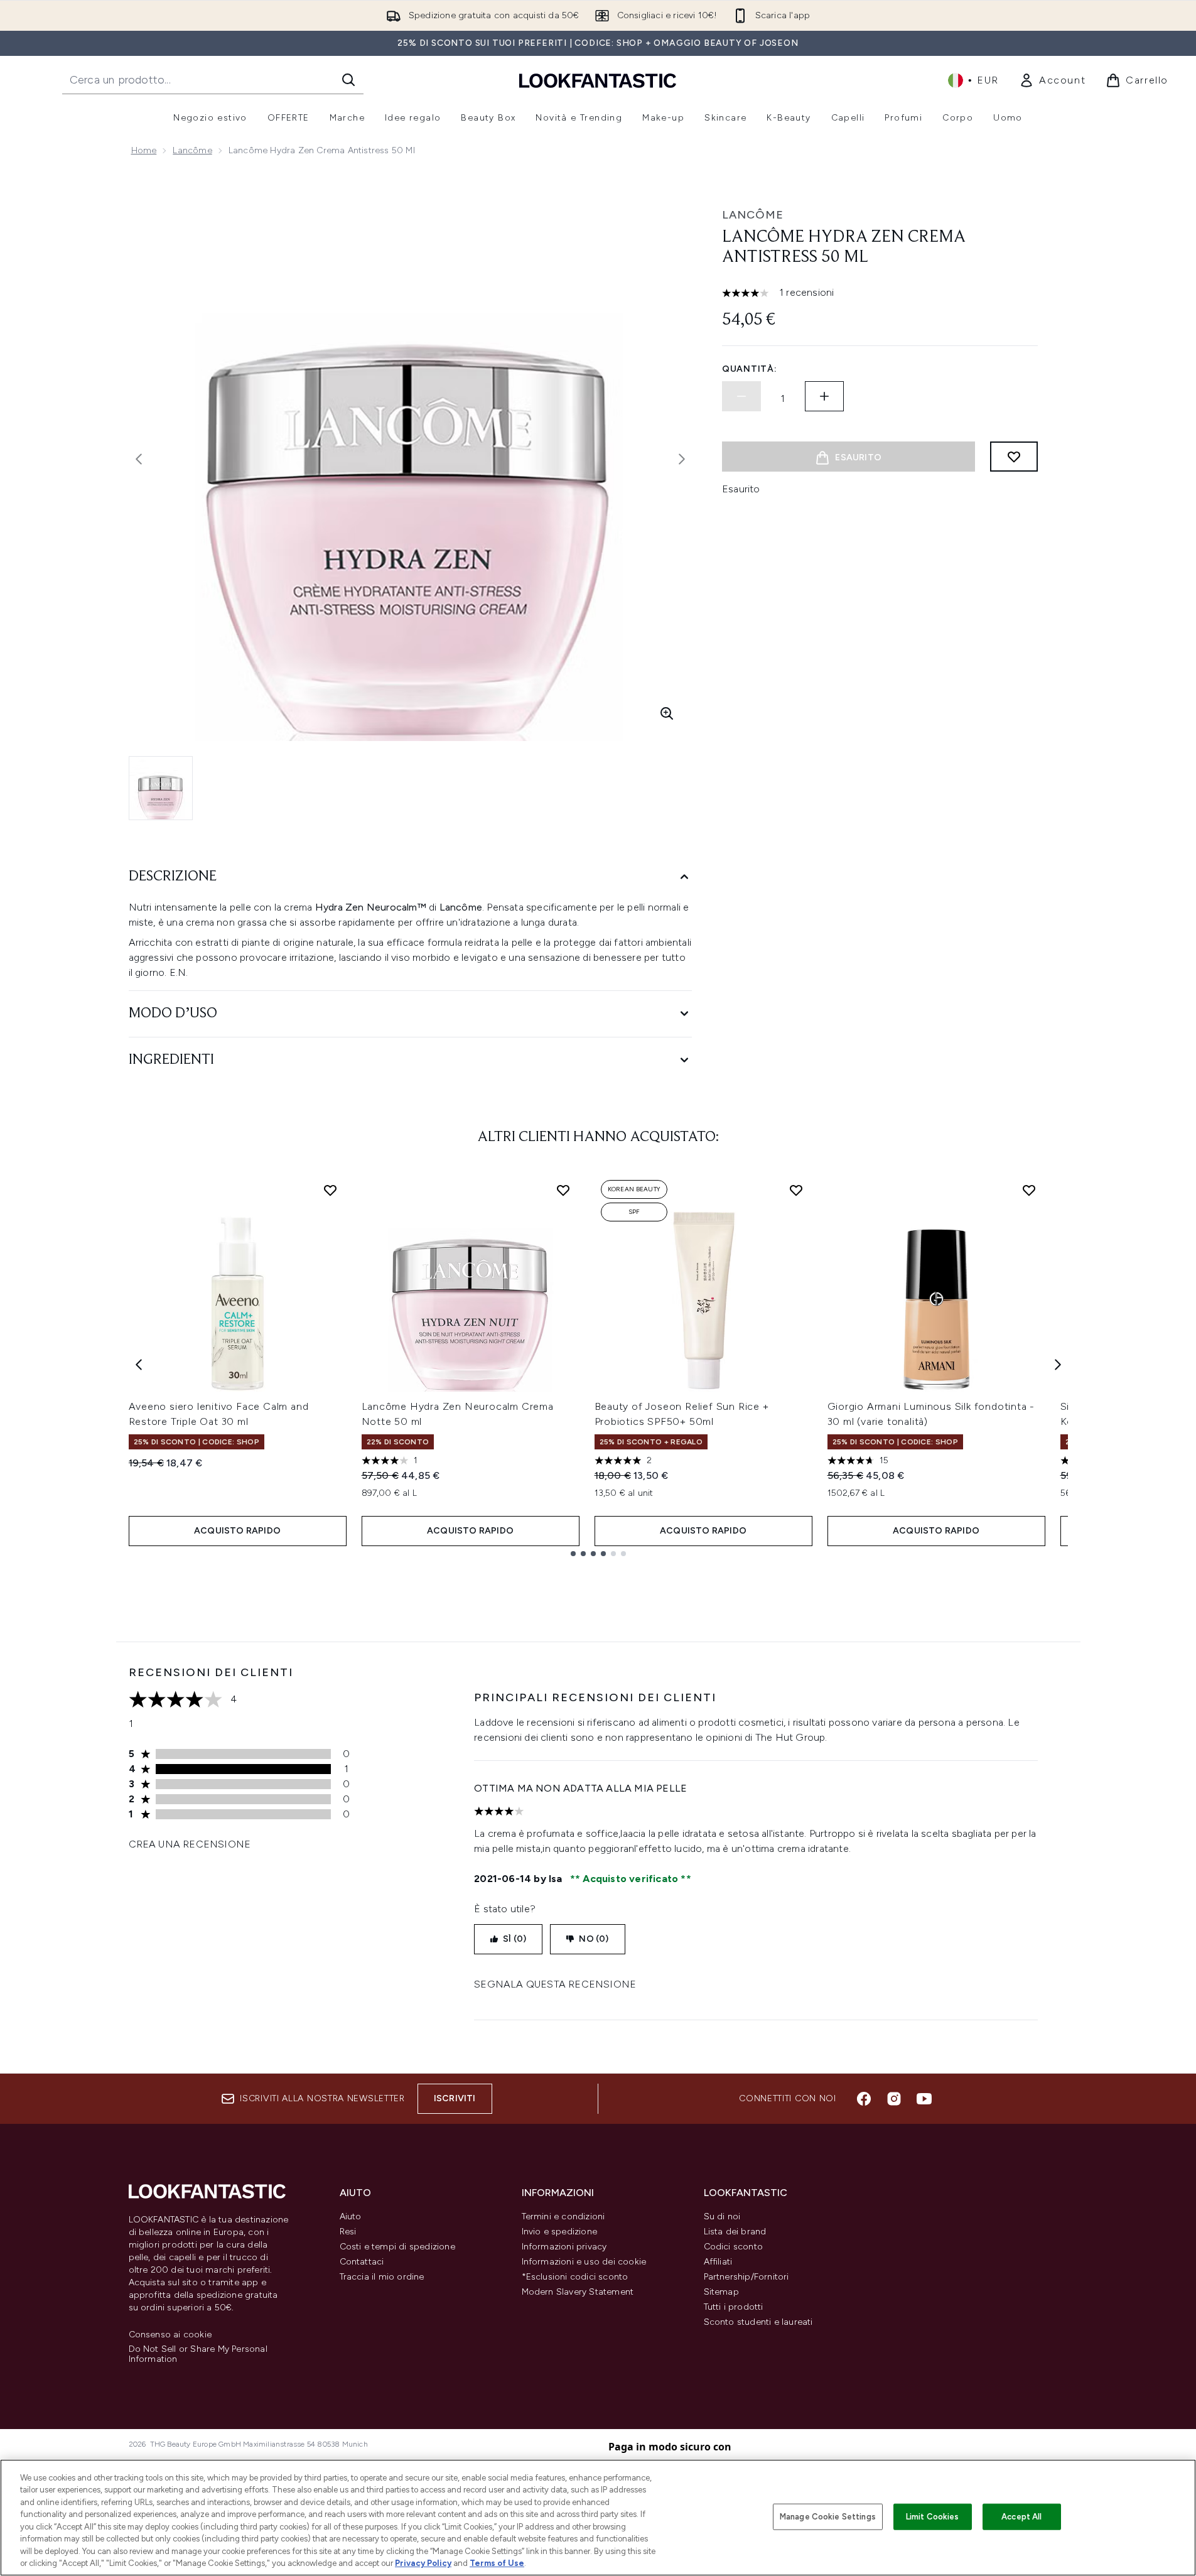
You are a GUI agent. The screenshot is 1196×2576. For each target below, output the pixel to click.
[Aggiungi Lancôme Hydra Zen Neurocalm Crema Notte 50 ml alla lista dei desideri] (563, 1190)
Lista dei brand (735, 2232)
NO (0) (594, 1939)
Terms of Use (497, 2563)
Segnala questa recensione (555, 1984)
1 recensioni (806, 292)
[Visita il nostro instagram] (894, 2099)
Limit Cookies (933, 2517)
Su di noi (722, 2216)
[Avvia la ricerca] (348, 80)
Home (144, 150)
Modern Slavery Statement (578, 2292)
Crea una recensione (190, 1844)
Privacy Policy (423, 2563)
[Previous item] (139, 1365)
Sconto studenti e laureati (758, 2322)
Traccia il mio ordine (382, 2277)
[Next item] (1058, 1365)
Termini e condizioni (563, 2216)
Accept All (1021, 2517)
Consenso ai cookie (170, 2335)
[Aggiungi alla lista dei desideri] (1014, 457)
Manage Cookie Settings (828, 2517)
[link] (1052, 80)
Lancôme (192, 150)
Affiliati (718, 2262)
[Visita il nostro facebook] (864, 2099)
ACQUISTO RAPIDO (237, 1531)
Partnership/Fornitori (746, 2277)
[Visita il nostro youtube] (924, 2099)
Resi (348, 2232)
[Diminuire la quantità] (741, 396)
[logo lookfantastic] (598, 80)
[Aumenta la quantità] (824, 396)
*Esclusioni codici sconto (575, 2277)
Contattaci (362, 2262)
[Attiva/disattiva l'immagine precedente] (139, 459)
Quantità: (749, 369)
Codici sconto (734, 2247)
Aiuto (351, 2216)
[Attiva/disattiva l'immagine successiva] (682, 459)
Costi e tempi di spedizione (397, 2247)
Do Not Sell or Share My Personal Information (198, 2354)
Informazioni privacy (564, 2247)
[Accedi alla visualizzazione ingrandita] (667, 713)
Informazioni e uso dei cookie (584, 2262)
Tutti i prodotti (734, 2307)
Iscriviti (455, 2098)
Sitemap (721, 2292)
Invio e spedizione (560, 2232)
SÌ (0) (514, 1939)
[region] (598, 2518)
